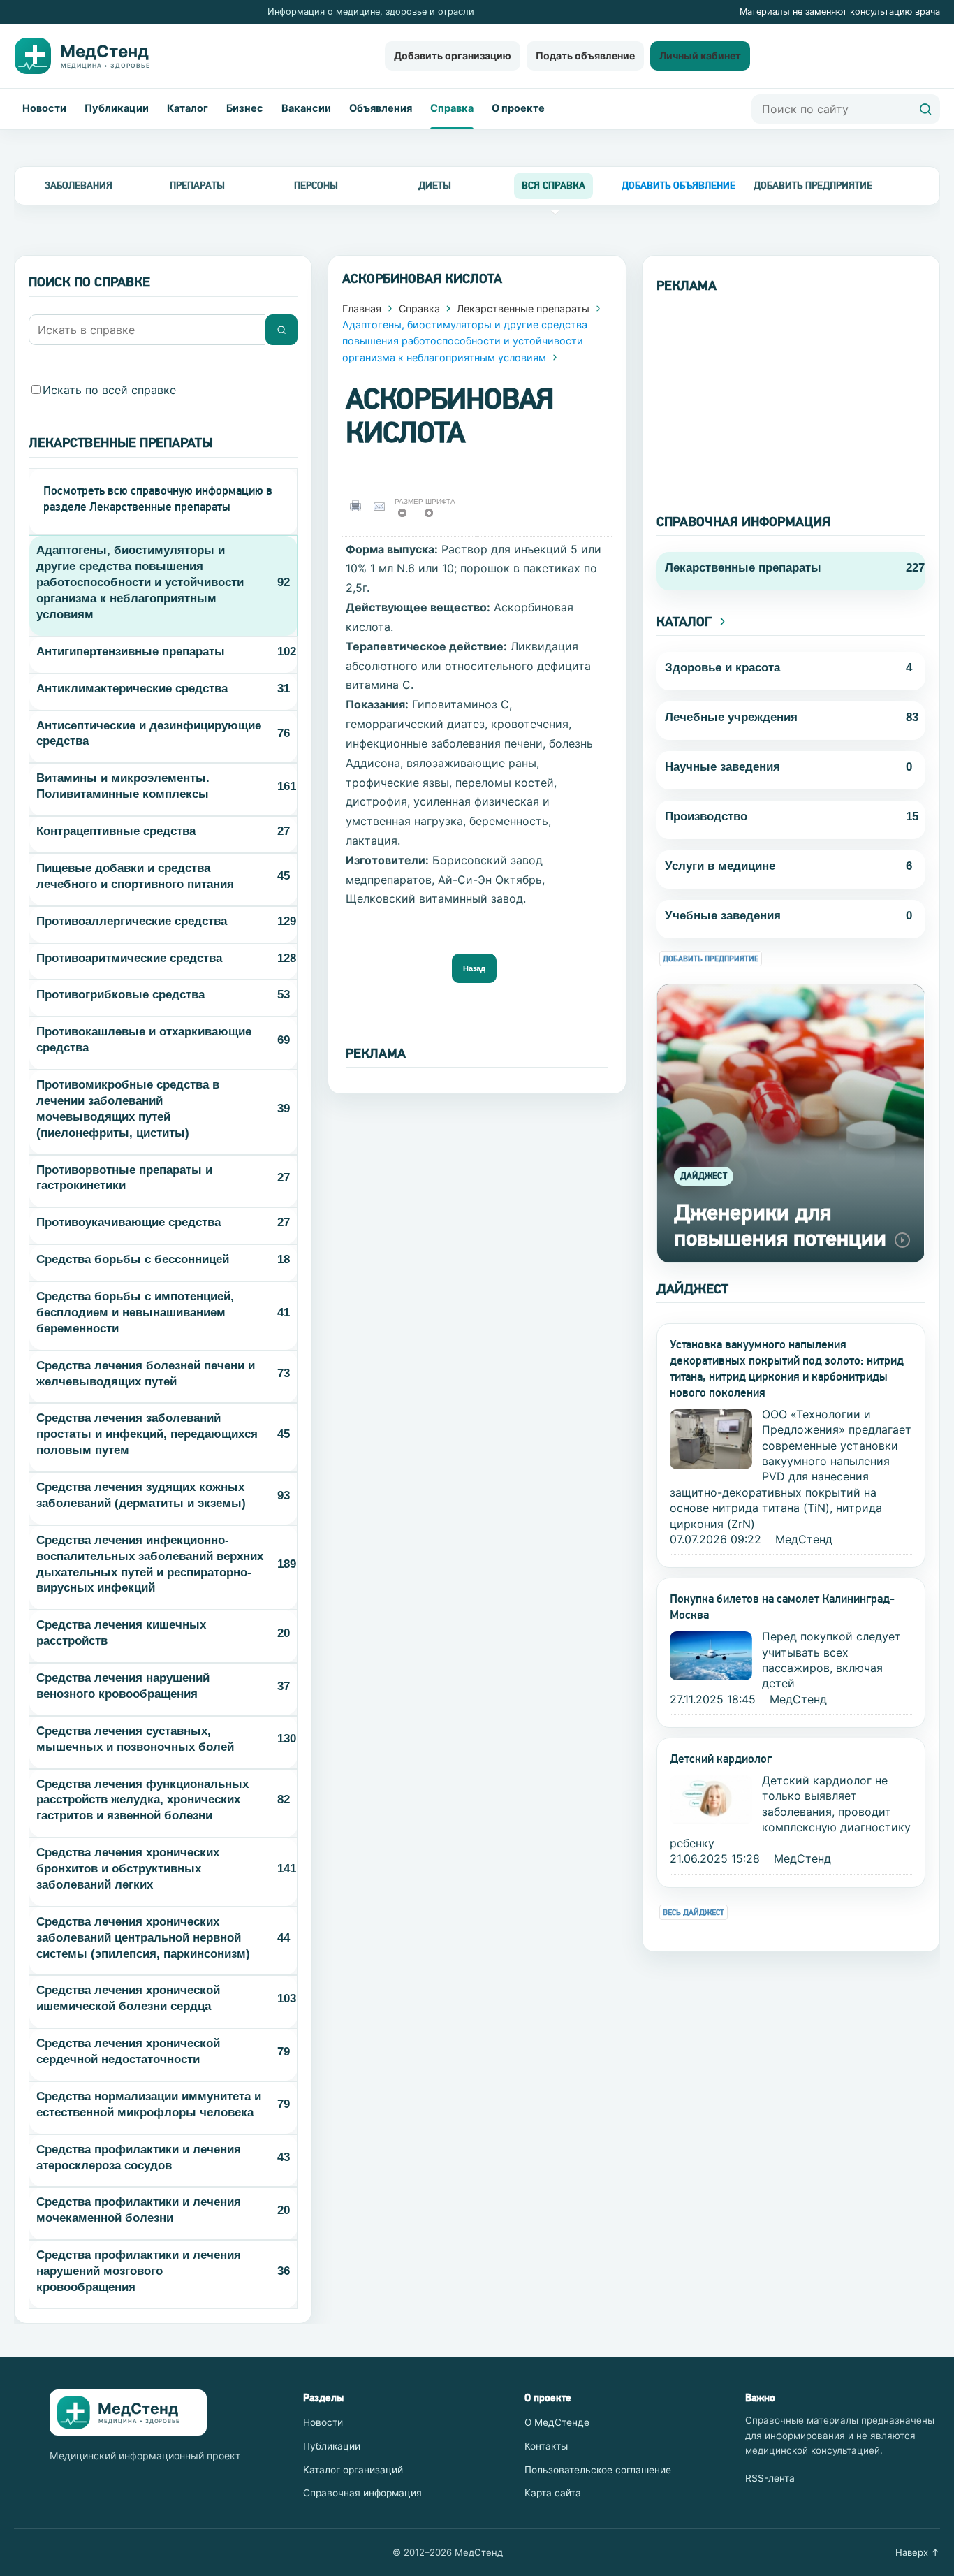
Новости (44, 108)
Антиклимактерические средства (132, 689)
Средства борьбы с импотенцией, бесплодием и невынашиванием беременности (135, 1312)
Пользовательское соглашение (598, 2470)
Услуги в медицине (720, 866)
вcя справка (553, 185)
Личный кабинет (700, 56)
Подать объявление (585, 56)
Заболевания (79, 185)
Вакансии (306, 108)
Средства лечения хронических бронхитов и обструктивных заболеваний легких (128, 1869)
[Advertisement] (791, 398)
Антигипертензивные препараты (131, 652)
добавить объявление (678, 185)
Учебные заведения (723, 916)
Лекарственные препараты (523, 308)
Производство (706, 816)
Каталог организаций (353, 2470)
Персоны (316, 185)
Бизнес (245, 108)
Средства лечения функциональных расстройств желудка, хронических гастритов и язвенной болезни (142, 1800)
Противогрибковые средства (120, 995)
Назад (474, 968)
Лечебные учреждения (731, 717)
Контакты (546, 2446)
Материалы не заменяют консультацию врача (840, 12)
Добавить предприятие (711, 959)
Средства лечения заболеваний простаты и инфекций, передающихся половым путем (147, 1434)
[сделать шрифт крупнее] (433, 517)
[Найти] (925, 109)
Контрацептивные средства (116, 831)
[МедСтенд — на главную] (94, 56)
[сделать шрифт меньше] (407, 517)
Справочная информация (362, 2493)
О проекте (518, 108)
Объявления (381, 108)
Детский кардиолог (721, 1759)
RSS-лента (770, 2478)
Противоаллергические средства (132, 921)
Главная (362, 308)
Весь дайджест (694, 1913)
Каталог (188, 108)
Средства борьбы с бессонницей (133, 1259)
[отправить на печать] (358, 506)
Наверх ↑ (918, 2552)
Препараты (197, 185)
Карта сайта (553, 2493)
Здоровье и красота (722, 668)
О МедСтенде (557, 2422)
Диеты (435, 185)
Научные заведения (722, 767)
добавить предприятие (813, 185)
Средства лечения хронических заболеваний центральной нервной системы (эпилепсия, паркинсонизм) (143, 1938)
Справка (452, 108)
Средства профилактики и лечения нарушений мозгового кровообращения (139, 2271)
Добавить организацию (453, 56)
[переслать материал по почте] (382, 506)
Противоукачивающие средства (129, 1222)
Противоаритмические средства (129, 958)
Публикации (117, 108)
